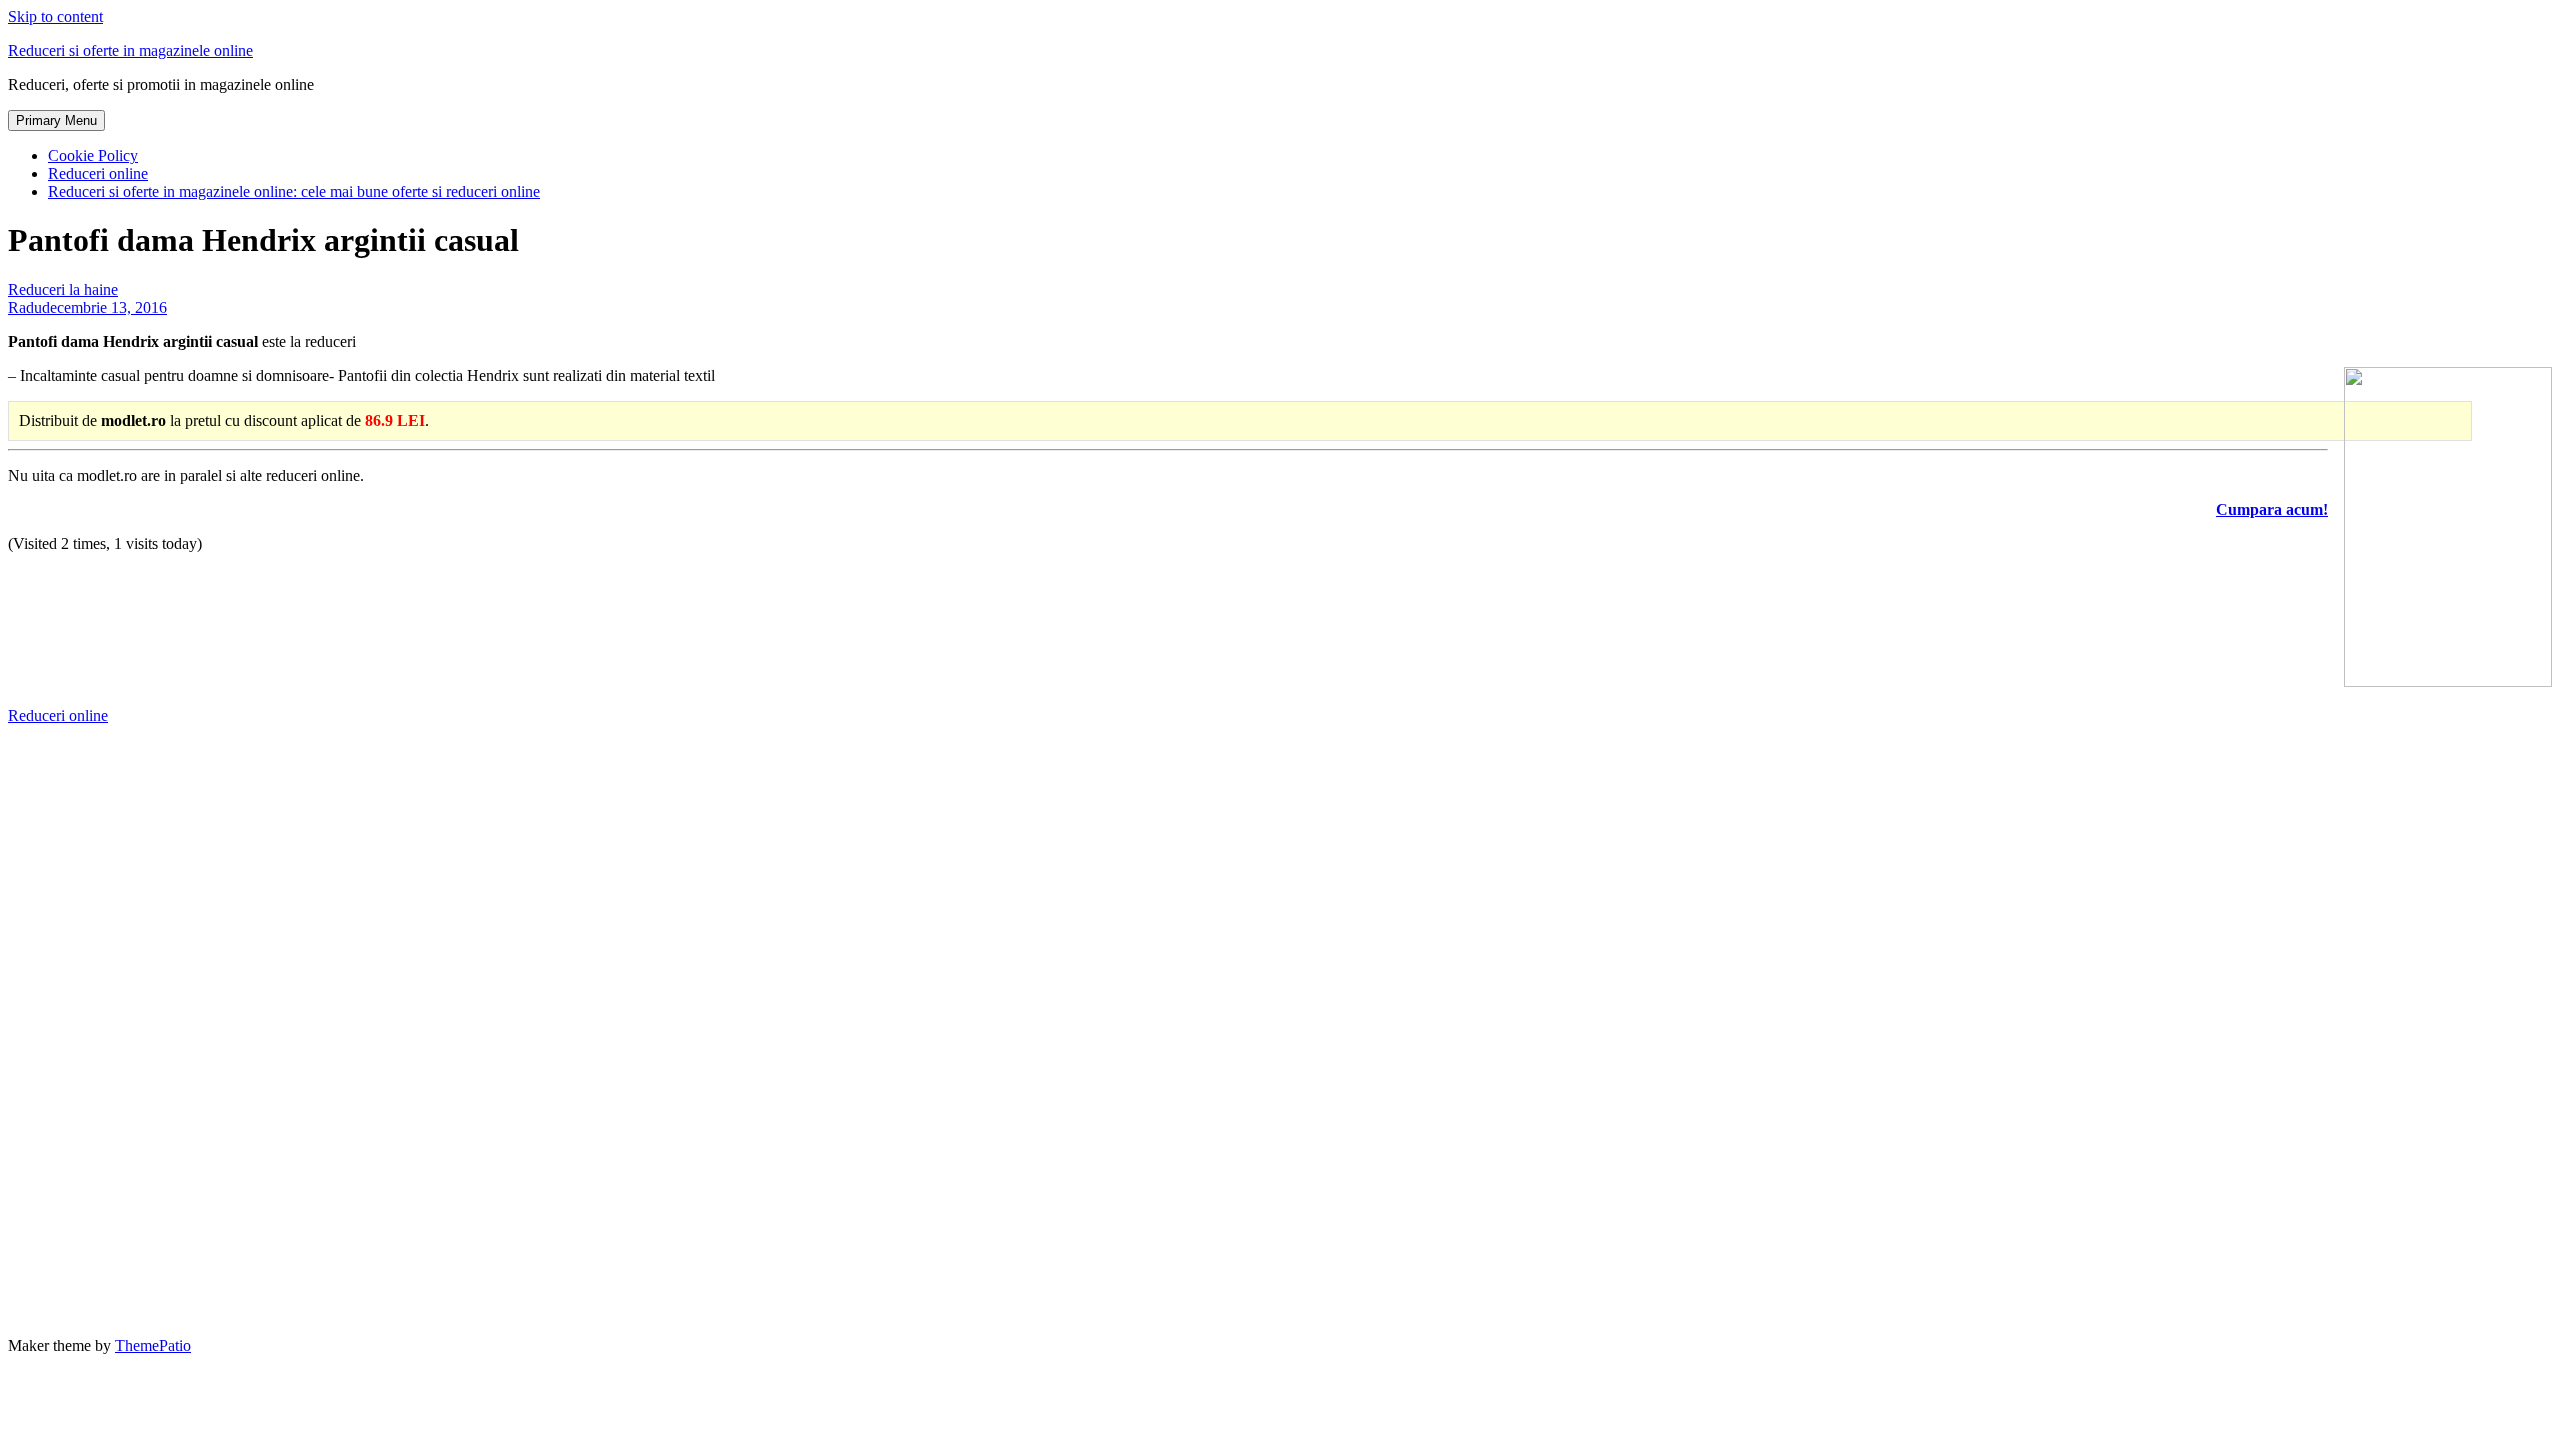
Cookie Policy (93, 155)
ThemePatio (153, 1345)
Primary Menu (56, 120)
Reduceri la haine (63, 289)
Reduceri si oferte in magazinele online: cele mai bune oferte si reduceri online (294, 191)
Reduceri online (98, 173)
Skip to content (55, 16)
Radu (25, 307)
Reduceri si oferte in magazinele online (130, 50)
